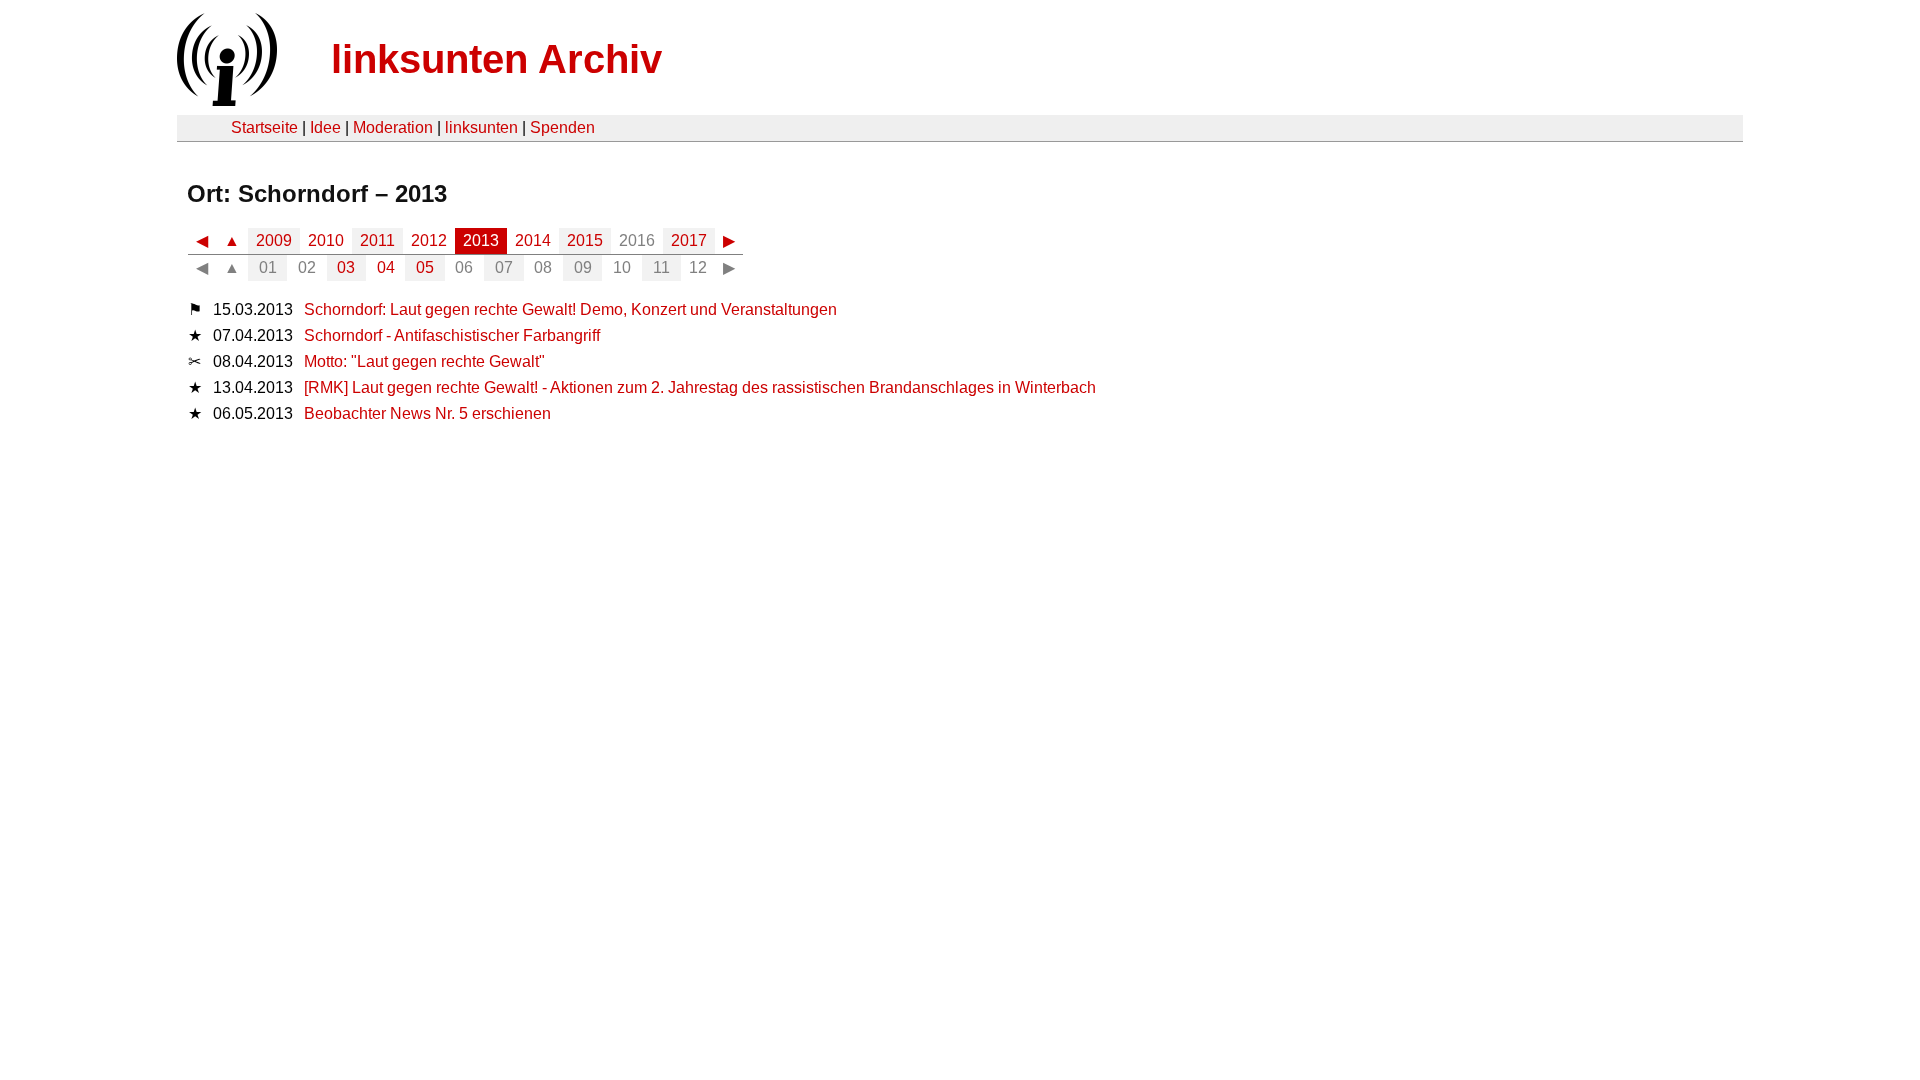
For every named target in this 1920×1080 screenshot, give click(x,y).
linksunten (481, 127)
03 (346, 267)
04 (386, 267)
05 (425, 267)
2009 (274, 240)
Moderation (393, 127)
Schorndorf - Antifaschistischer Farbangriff (452, 335)
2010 (326, 240)
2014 (533, 240)
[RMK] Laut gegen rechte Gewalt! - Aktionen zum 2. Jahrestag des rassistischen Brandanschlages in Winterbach (700, 387)
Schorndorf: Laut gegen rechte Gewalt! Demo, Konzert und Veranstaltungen (570, 309)
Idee (325, 127)
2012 (429, 240)
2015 (585, 240)
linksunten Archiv (496, 59)
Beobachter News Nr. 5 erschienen (427, 413)
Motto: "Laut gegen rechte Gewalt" (424, 361)
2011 (377, 240)
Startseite (264, 127)
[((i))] (225, 100)
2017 (689, 240)
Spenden (562, 127)
